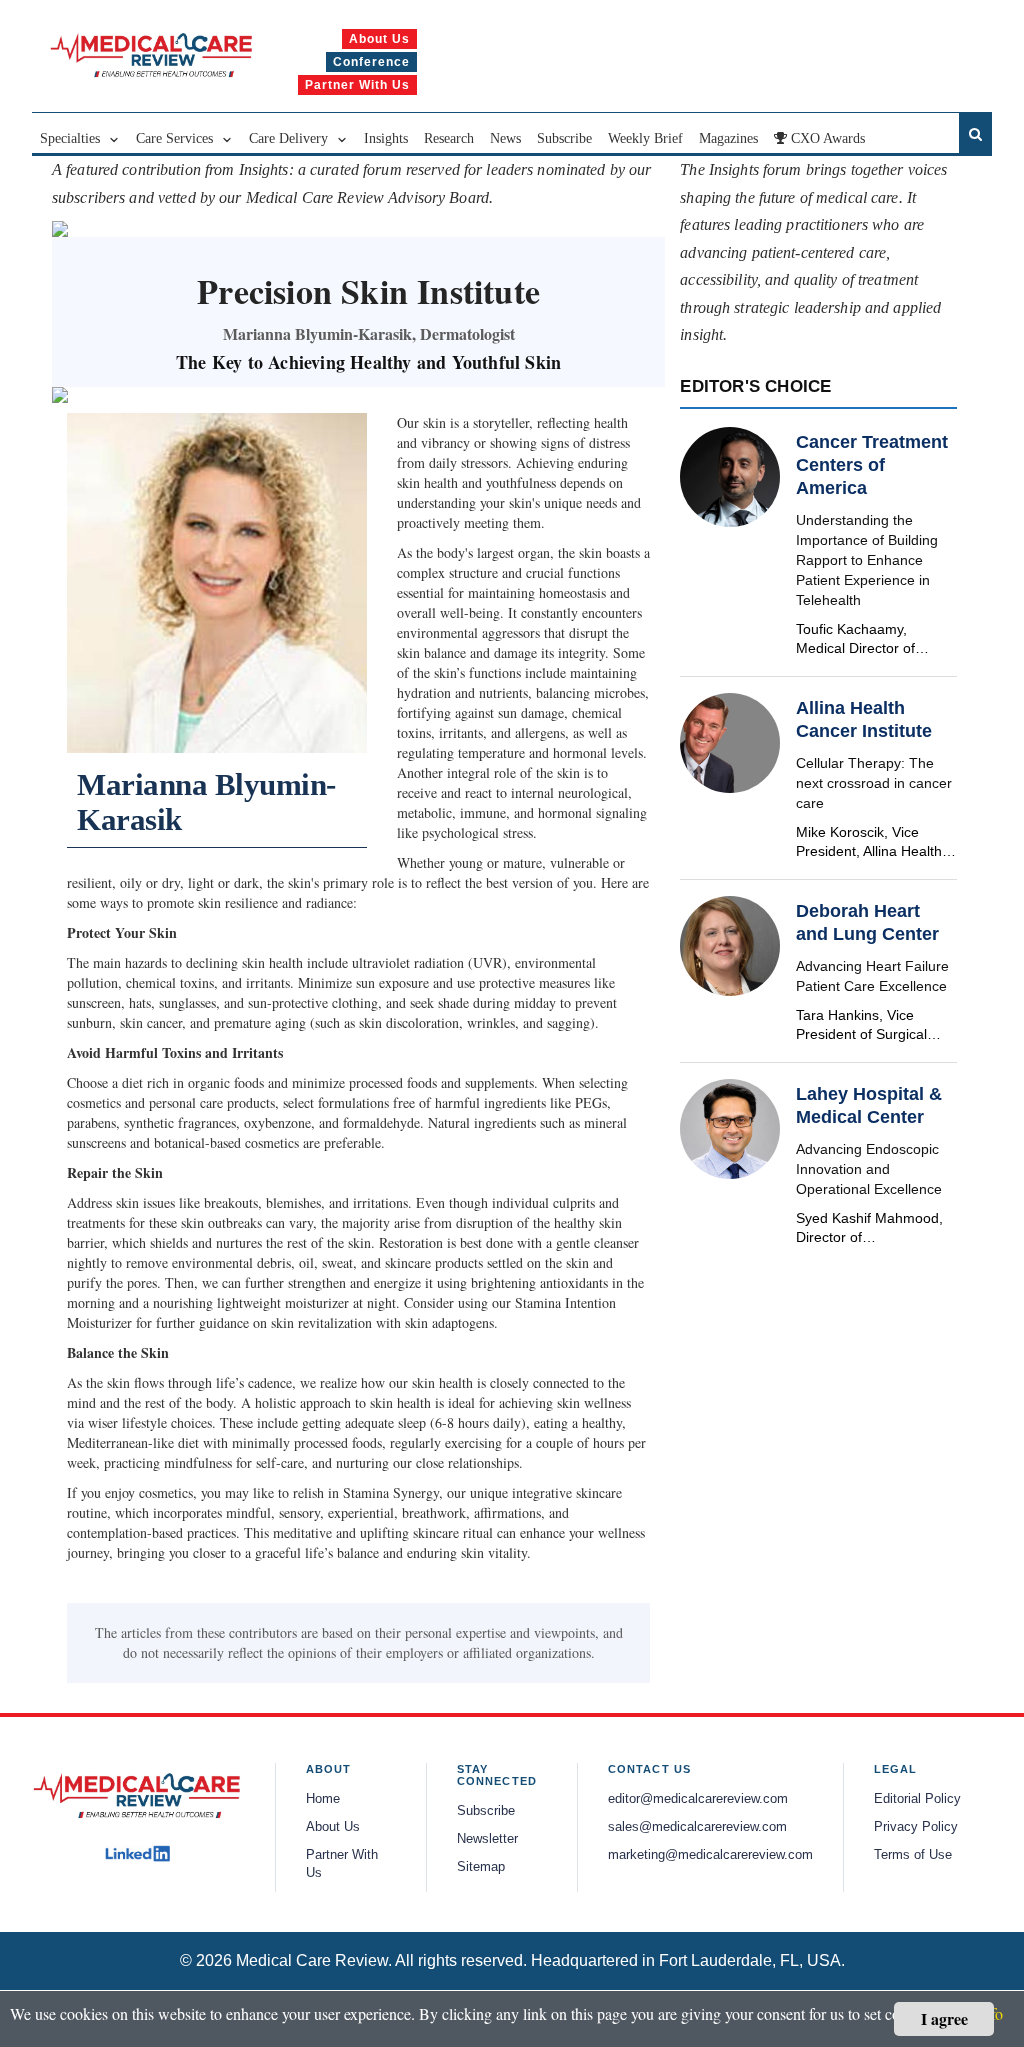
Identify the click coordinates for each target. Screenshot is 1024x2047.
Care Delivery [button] (290, 138)
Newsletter (487, 1839)
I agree (944, 2018)
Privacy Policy (916, 1827)
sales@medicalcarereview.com (697, 1827)
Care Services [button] (176, 138)
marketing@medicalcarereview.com (710, 1855)
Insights (386, 138)
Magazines (728, 138)
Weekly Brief (645, 138)
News (505, 138)
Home (323, 1799)
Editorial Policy (917, 1799)
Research (449, 138)
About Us (333, 1827)
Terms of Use (913, 1855)
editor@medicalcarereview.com (698, 1799)
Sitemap (481, 1867)
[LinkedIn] (137, 1854)
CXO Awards (826, 138)
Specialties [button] (72, 138)
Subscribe (564, 138)
